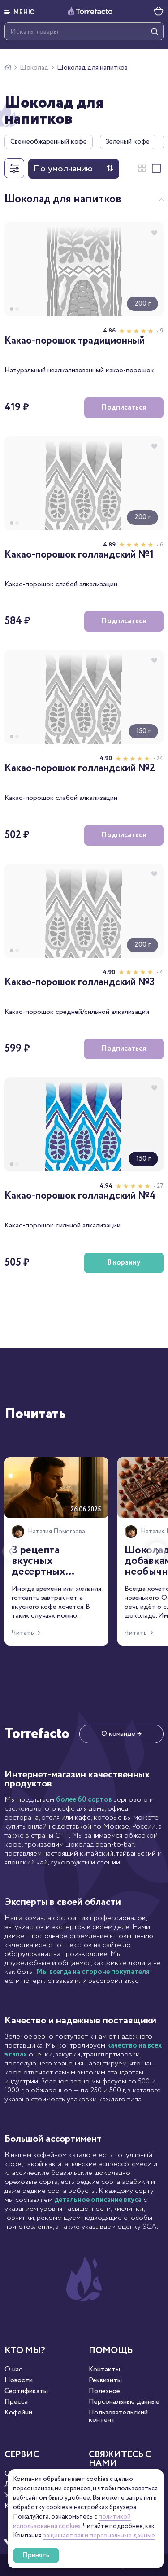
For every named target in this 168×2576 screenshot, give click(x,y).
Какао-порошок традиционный (75, 341)
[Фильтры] (14, 168)
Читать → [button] (26, 1633)
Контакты (104, 2370)
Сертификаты (26, 2391)
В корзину (124, 1263)
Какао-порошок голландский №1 (79, 555)
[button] (20, 11)
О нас (13, 2370)
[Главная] (8, 68)
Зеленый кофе (128, 142)
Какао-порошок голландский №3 (80, 983)
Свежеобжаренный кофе (49, 142)
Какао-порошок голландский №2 (80, 769)
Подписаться (124, 408)
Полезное (104, 2391)
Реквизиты (105, 2380)
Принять (36, 2555)
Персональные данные (124, 2402)
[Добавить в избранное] (154, 232)
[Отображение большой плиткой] (156, 168)
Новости (19, 2380)
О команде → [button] (121, 1734)
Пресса (16, 2402)
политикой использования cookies (72, 2521)
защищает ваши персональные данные (99, 2536)
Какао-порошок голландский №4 (80, 1196)
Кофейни (18, 2413)
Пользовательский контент (118, 2416)
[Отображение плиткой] (142, 168)
